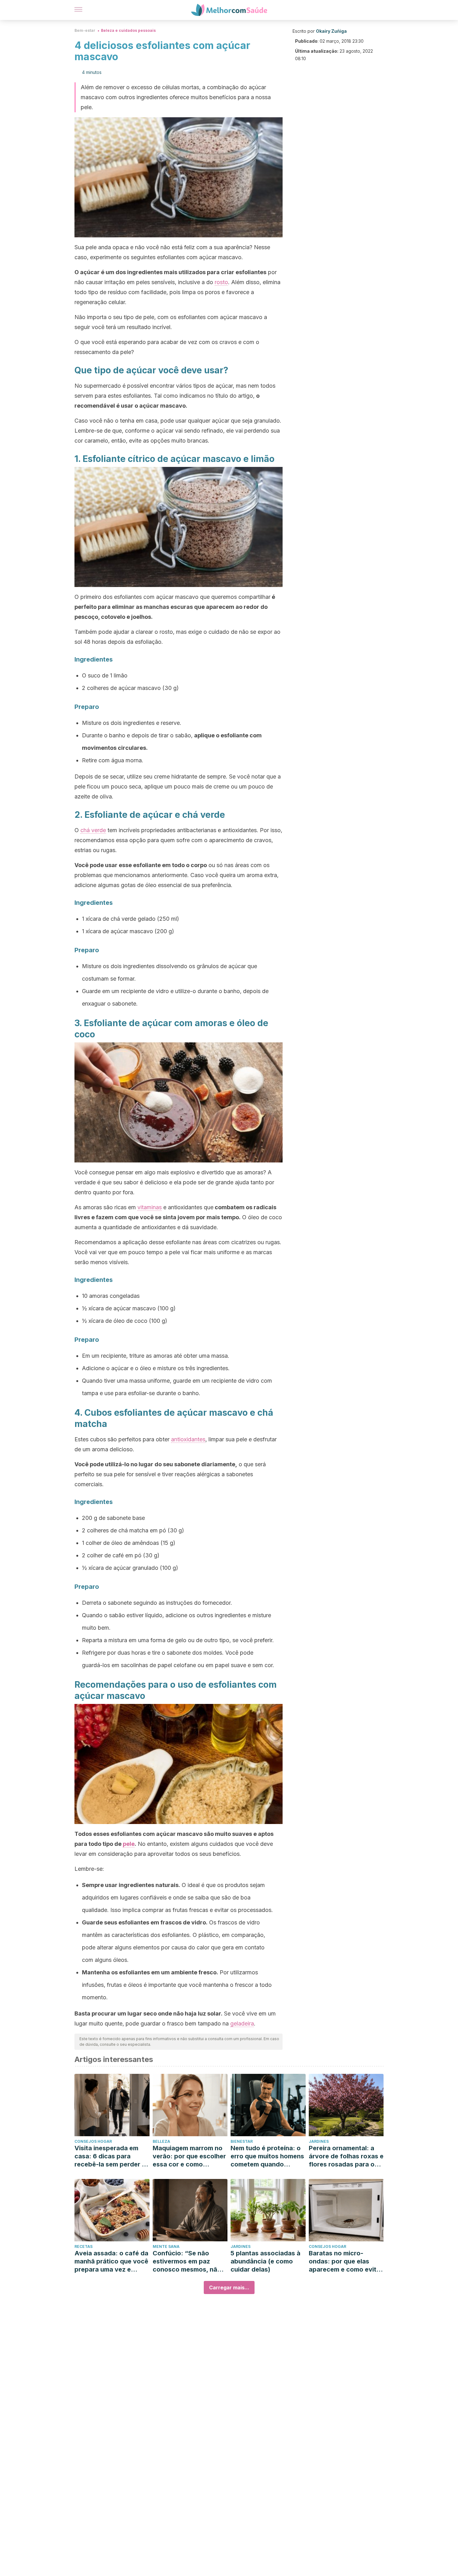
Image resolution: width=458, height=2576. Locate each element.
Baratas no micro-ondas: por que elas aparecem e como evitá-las (346, 2261)
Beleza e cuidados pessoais (128, 30)
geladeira (242, 2023)
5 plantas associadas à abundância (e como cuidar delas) (265, 2261)
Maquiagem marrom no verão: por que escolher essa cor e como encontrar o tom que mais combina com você (189, 2156)
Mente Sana (166, 2246)
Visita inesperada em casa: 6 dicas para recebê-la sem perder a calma (110, 2156)
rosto (221, 282)
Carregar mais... (229, 2287)
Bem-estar (85, 30)
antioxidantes (188, 1439)
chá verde (93, 830)
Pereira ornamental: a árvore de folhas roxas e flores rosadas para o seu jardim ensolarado (346, 2156)
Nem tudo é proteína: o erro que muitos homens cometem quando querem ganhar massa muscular (267, 2156)
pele (129, 1844)
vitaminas (150, 1207)
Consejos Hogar (93, 2141)
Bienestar (242, 2141)
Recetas (83, 2246)
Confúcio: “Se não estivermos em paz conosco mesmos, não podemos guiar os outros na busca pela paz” (187, 2261)
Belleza (161, 2141)
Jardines (319, 2141)
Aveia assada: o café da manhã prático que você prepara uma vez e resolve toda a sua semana (111, 2261)
